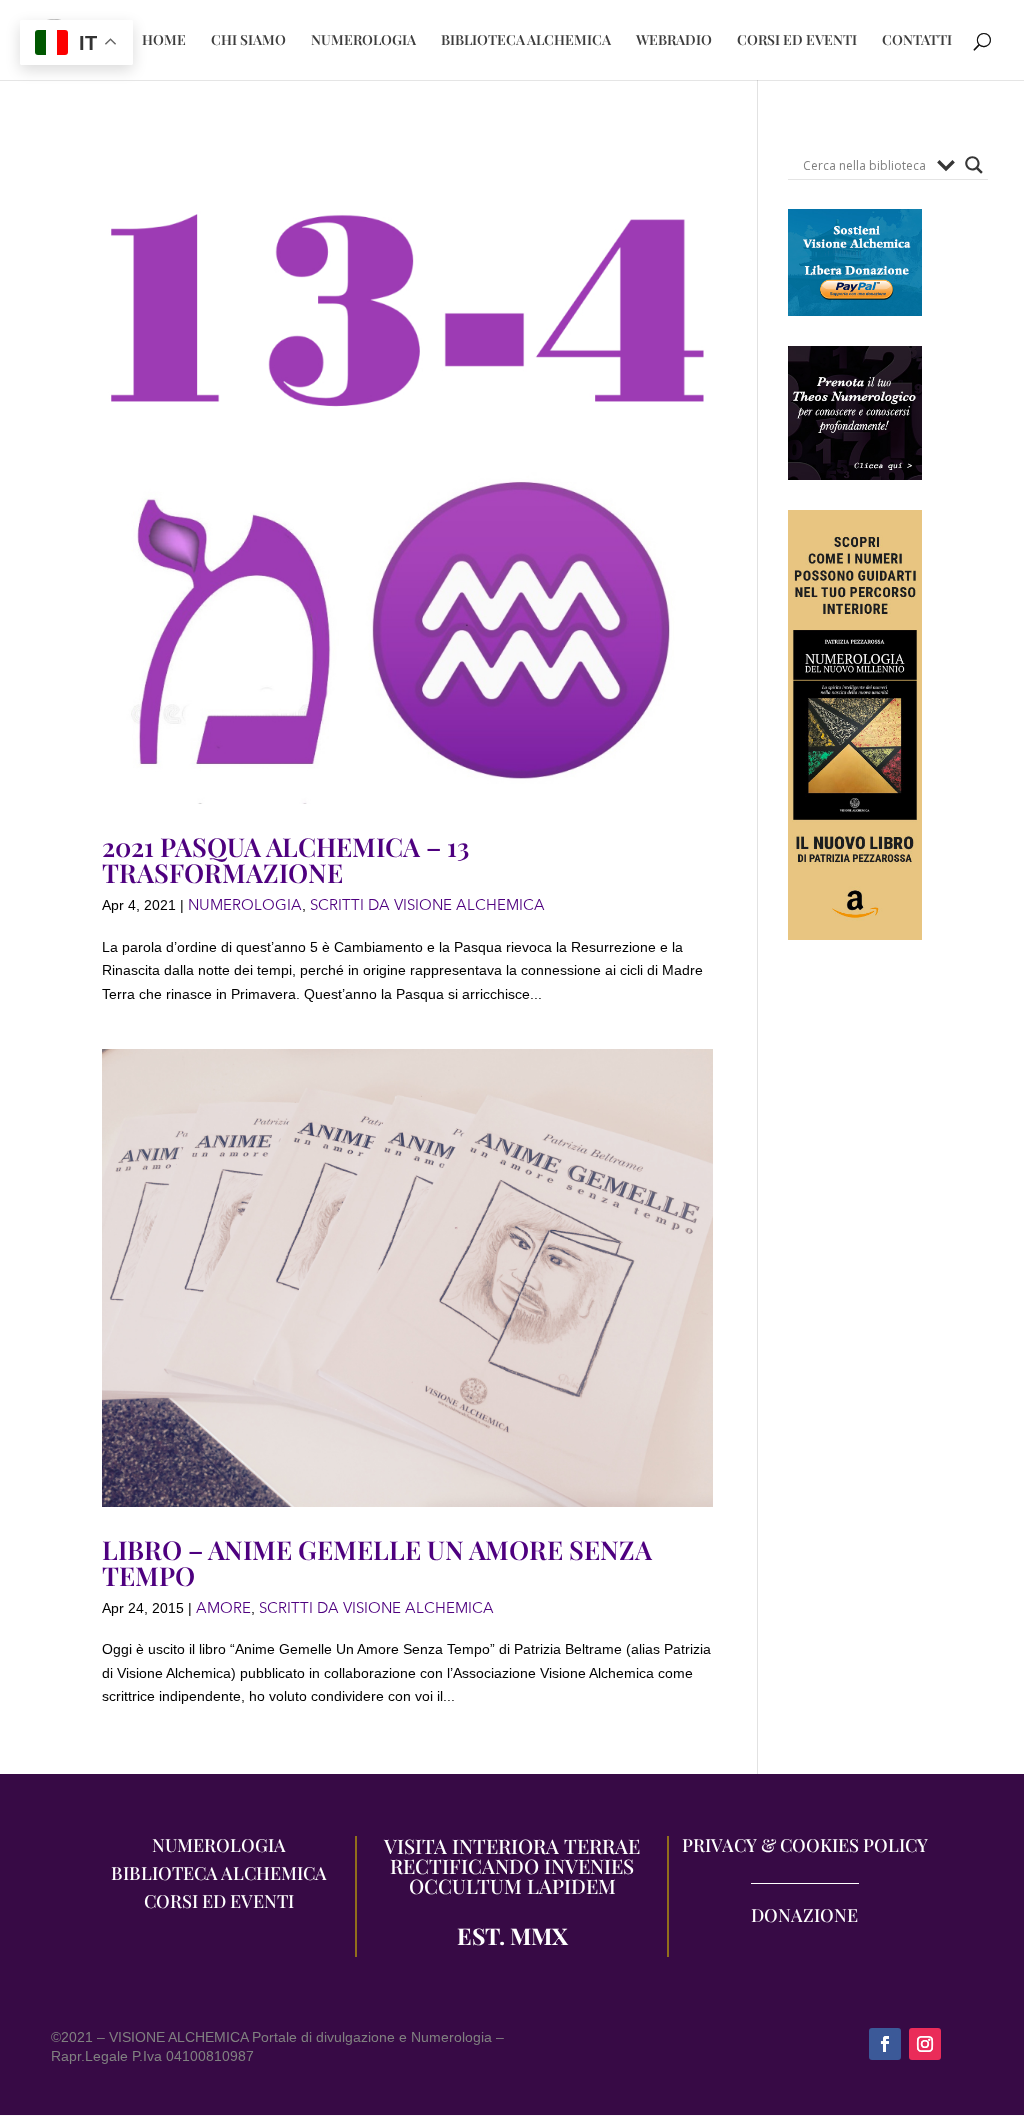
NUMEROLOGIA (363, 41)
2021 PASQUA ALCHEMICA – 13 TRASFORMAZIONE (285, 859)
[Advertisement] (855, 1337)
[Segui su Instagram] (925, 2044)
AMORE (223, 1608)
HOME (164, 41)
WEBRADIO (674, 41)
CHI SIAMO (248, 41)
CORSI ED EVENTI (797, 41)
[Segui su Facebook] (885, 2044)
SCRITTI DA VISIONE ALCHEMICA (427, 905)
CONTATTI (917, 41)
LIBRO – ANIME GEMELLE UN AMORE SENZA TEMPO (377, 1562)
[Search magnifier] (974, 165)
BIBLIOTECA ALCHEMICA (526, 41)
